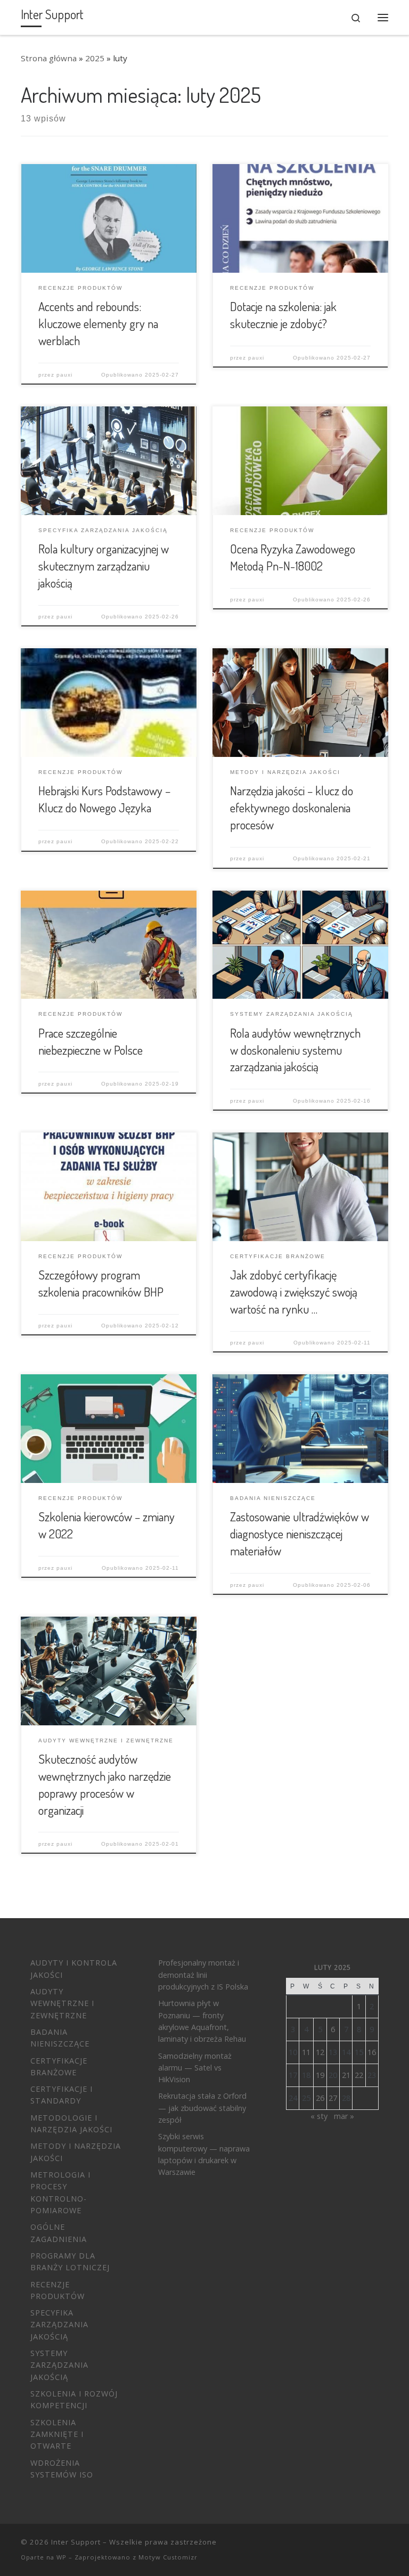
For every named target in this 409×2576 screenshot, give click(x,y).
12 (320, 2052)
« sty (319, 2116)
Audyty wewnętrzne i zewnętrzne (62, 2003)
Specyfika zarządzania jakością (59, 2325)
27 (333, 2098)
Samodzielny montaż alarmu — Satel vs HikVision (195, 2068)
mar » (344, 2116)
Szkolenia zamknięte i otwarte (57, 2434)
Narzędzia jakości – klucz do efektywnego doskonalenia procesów (292, 808)
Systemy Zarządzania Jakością (59, 2365)
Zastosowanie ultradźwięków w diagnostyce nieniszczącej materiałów (300, 1534)
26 (320, 2098)
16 (372, 2052)
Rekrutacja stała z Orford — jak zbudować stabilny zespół (202, 2108)
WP (62, 2557)
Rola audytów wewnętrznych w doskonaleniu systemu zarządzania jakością (295, 1050)
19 (320, 2075)
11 (306, 2052)
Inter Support (76, 2542)
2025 (95, 58)
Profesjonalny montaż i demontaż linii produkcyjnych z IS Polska (203, 1975)
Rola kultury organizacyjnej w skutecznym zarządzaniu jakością (104, 566)
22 (359, 2075)
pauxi (64, 375)
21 (346, 2075)
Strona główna (49, 58)
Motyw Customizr (168, 2557)
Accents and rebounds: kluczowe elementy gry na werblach (98, 323)
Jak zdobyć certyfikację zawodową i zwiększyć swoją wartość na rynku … (294, 1292)
